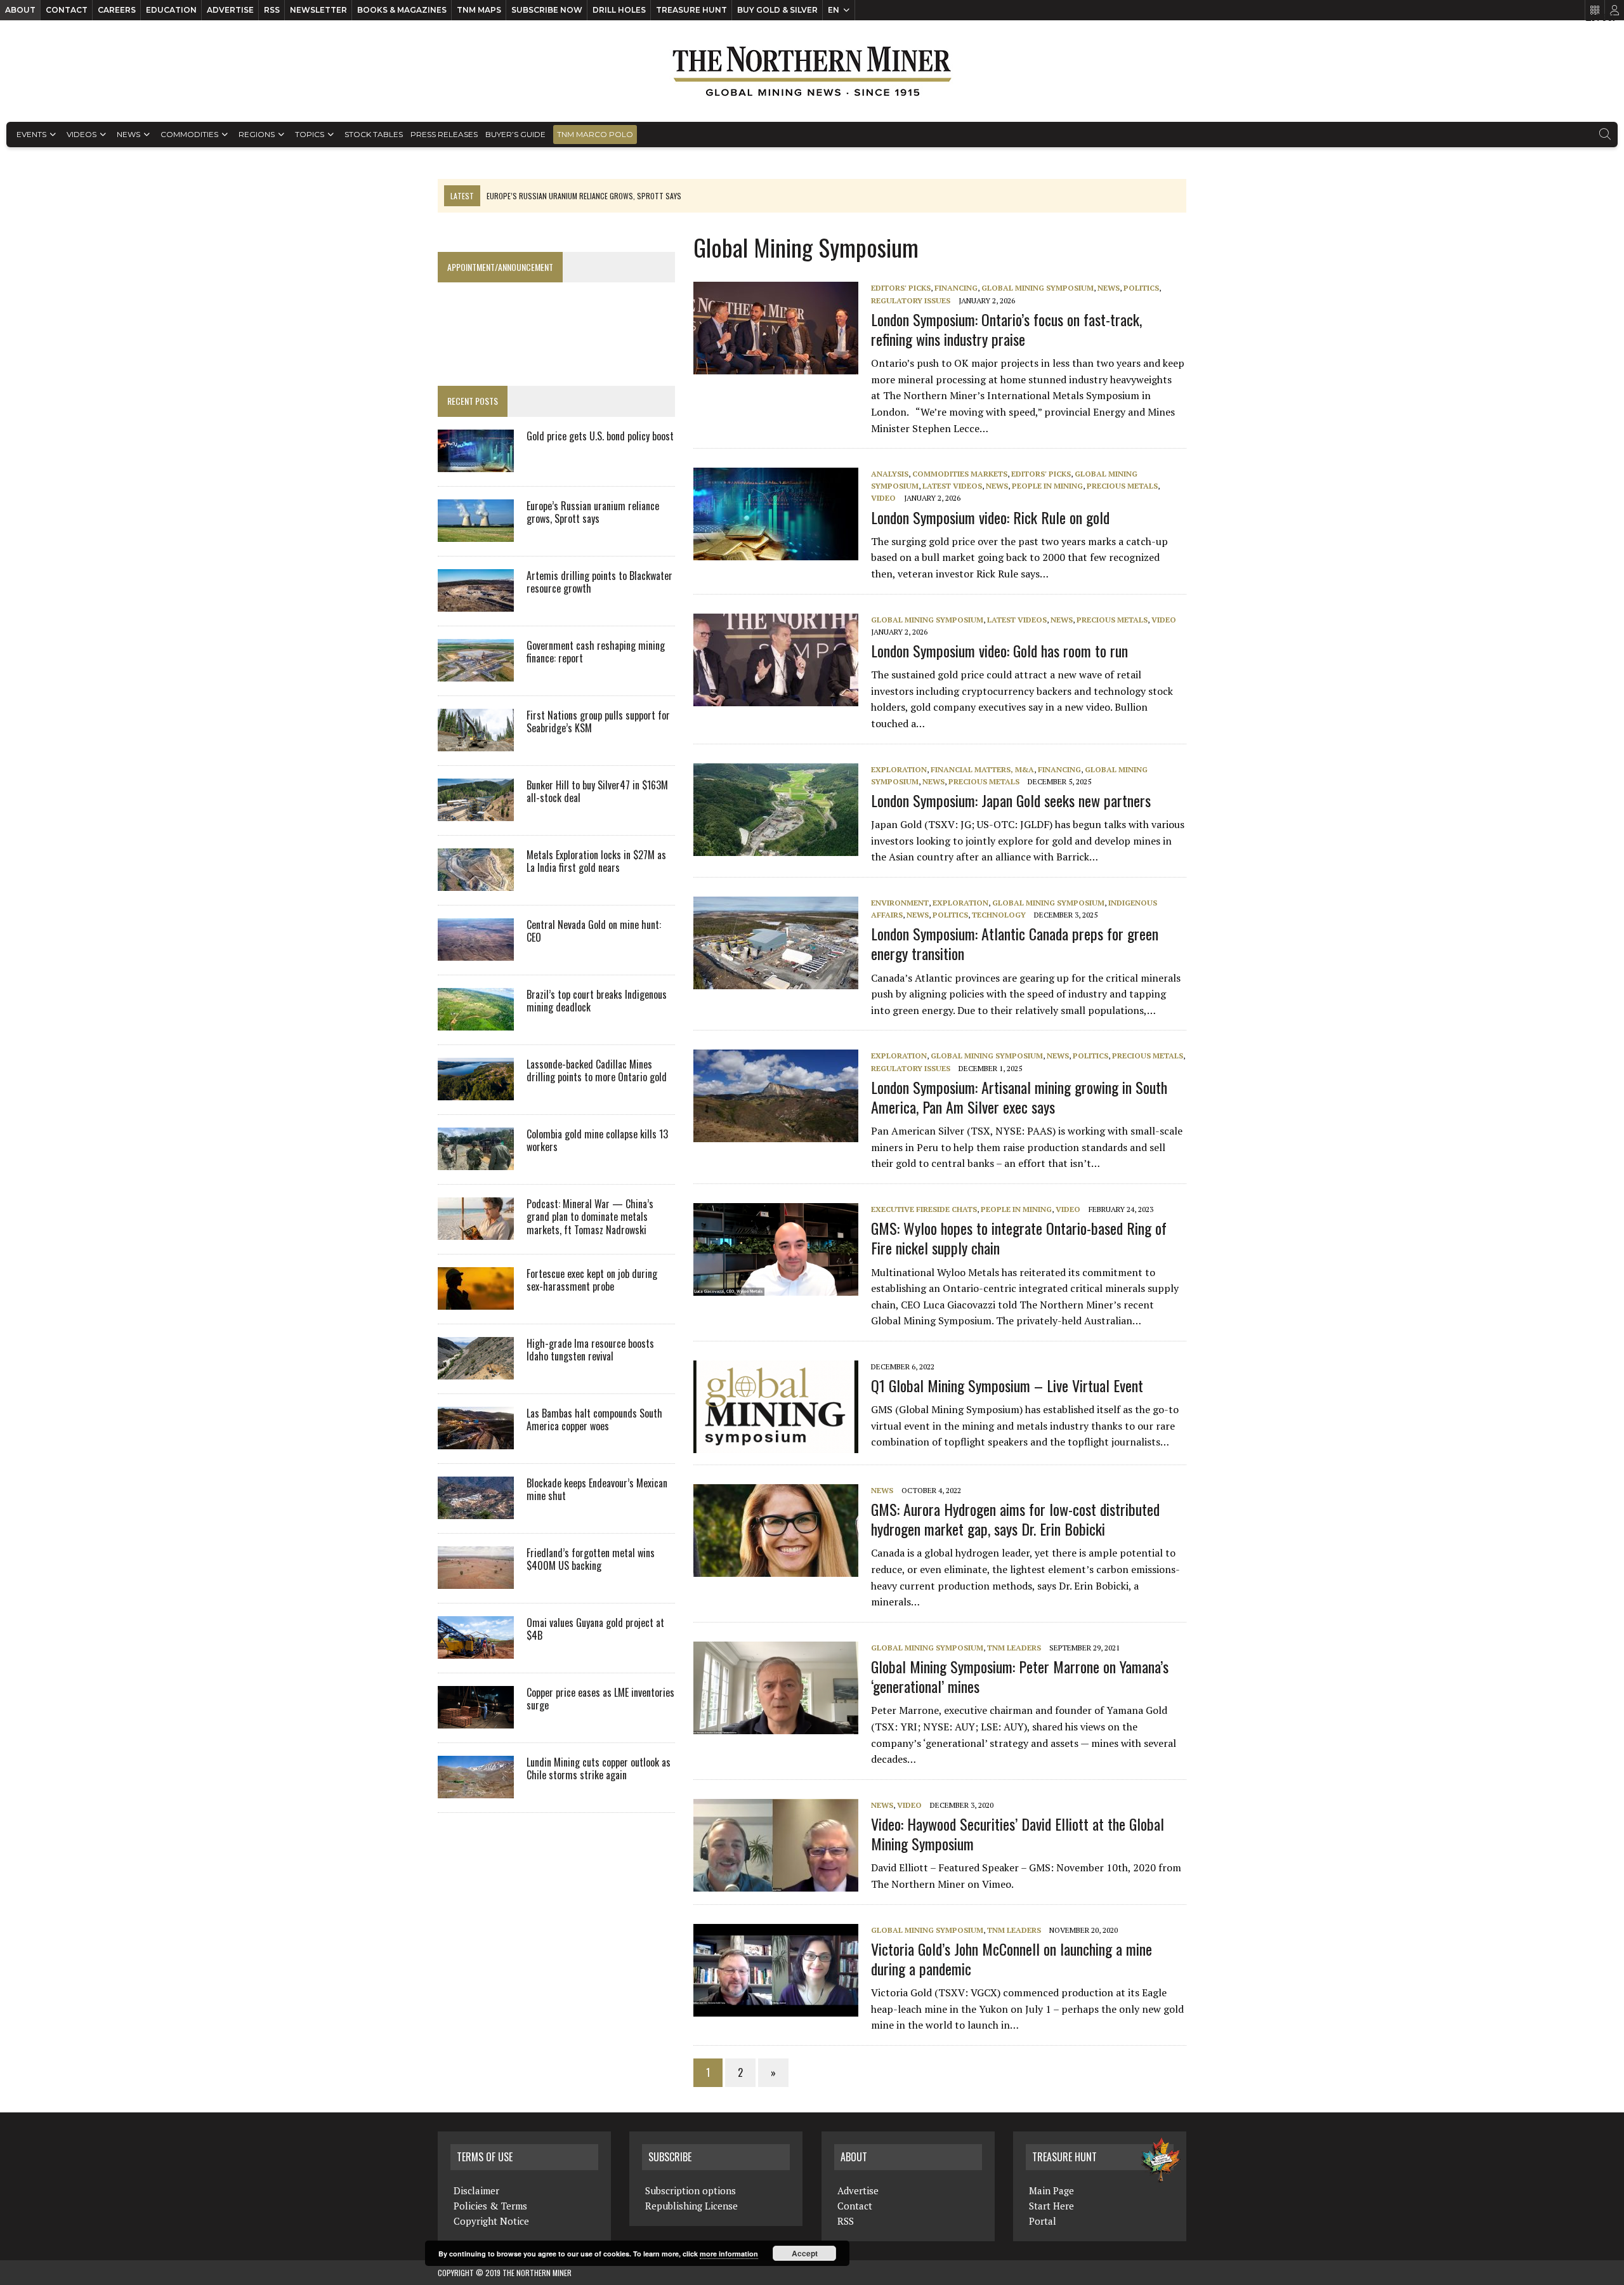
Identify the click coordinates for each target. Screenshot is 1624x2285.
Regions (257, 134)
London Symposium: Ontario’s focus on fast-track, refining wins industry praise (1006, 329)
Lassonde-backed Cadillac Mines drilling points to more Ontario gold (597, 1071)
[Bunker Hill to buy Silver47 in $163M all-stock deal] (476, 812)
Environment (900, 903)
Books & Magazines (402, 10)
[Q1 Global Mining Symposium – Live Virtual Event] (782, 1444)
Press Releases (444, 134)
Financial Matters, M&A (982, 769)
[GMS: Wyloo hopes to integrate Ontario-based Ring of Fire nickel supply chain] (782, 1287)
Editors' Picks (901, 288)
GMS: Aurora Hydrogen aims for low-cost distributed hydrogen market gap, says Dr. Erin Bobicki (1015, 1519)
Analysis (890, 474)
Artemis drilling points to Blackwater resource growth (599, 582)
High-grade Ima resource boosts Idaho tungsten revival (590, 1350)
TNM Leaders (1014, 1648)
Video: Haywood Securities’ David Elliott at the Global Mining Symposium (1018, 1834)
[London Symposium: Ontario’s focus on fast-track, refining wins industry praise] (782, 366)
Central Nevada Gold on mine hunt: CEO (594, 931)
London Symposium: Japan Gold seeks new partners (1011, 800)
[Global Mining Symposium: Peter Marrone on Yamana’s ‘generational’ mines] (782, 1725)
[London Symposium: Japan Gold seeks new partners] (782, 847)
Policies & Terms (490, 2206)
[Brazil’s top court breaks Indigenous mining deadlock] (476, 1022)
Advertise (230, 10)
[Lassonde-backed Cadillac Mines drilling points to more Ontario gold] (476, 1091)
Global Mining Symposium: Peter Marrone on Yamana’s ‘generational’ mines (1020, 1676)
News (128, 134)
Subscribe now (547, 10)
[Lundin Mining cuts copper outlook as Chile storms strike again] (476, 1789)
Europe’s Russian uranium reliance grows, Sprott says (593, 512)
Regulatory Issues (911, 300)
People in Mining (1047, 486)
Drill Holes (619, 10)
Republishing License (691, 2206)
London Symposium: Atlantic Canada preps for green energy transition (1015, 943)
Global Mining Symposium (1038, 288)
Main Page (1051, 2190)
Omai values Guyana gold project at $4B (595, 1629)
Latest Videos (952, 486)
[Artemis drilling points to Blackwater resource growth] (476, 603)
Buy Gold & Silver (777, 10)
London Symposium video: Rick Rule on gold (990, 517)
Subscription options (691, 2190)
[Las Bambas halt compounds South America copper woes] (476, 1440)
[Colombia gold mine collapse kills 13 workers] (476, 1161)
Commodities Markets (960, 474)
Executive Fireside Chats (924, 1209)
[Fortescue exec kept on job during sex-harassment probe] (476, 1301)
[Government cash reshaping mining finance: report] (476, 673)
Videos (82, 134)
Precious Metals (1122, 486)
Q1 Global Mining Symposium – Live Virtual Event (1007, 1385)
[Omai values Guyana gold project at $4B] (476, 1650)
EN (834, 10)
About (20, 10)
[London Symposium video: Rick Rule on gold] (782, 552)
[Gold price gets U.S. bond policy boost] (476, 463)
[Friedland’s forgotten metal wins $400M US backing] (476, 1580)
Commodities (189, 134)
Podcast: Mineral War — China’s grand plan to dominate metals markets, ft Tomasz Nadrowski (590, 1217)
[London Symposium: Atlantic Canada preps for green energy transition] (782, 980)
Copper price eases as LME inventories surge (600, 1699)
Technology (999, 915)
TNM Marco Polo (595, 134)
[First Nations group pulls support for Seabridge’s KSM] (476, 742)
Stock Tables (374, 134)
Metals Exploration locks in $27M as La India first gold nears (596, 861)
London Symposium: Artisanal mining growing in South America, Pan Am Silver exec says (1019, 1097)
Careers (117, 10)
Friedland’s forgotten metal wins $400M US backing (591, 1559)
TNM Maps (479, 10)
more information (729, 2254)
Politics (1141, 288)
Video (883, 498)
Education (171, 10)
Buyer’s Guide (515, 134)
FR (1608, 17)
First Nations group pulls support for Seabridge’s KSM (598, 722)
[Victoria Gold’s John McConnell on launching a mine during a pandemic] (782, 2008)
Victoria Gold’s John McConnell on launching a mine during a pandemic (1012, 1959)
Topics (310, 134)
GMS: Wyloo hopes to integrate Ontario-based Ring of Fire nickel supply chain (1019, 1238)
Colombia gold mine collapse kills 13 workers (597, 1141)
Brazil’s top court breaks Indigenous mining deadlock (597, 1001)
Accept (805, 2253)
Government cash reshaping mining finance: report (596, 652)
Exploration (899, 769)
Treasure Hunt (691, 10)
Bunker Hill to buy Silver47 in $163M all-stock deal (597, 792)
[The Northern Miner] (812, 71)
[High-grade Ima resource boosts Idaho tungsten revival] (476, 1371)
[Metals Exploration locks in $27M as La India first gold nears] (476, 882)
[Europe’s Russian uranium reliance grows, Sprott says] (476, 533)
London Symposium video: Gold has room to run (999, 650)
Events (31, 134)
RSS (272, 10)
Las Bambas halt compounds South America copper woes (594, 1420)
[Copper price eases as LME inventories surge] (476, 1720)
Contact (67, 10)
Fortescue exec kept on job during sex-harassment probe (592, 1280)
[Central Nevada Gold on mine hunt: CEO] (476, 952)
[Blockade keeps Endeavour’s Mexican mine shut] (476, 1510)
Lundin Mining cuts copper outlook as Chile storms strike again (599, 1769)
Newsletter (318, 10)
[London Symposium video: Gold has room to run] (782, 697)
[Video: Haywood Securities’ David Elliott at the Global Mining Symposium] (782, 1883)
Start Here (1051, 2206)
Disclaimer (476, 2190)
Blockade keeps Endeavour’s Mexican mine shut (597, 1490)
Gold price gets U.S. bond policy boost (600, 436)
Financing (956, 288)
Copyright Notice (491, 2221)
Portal (1043, 2221)
